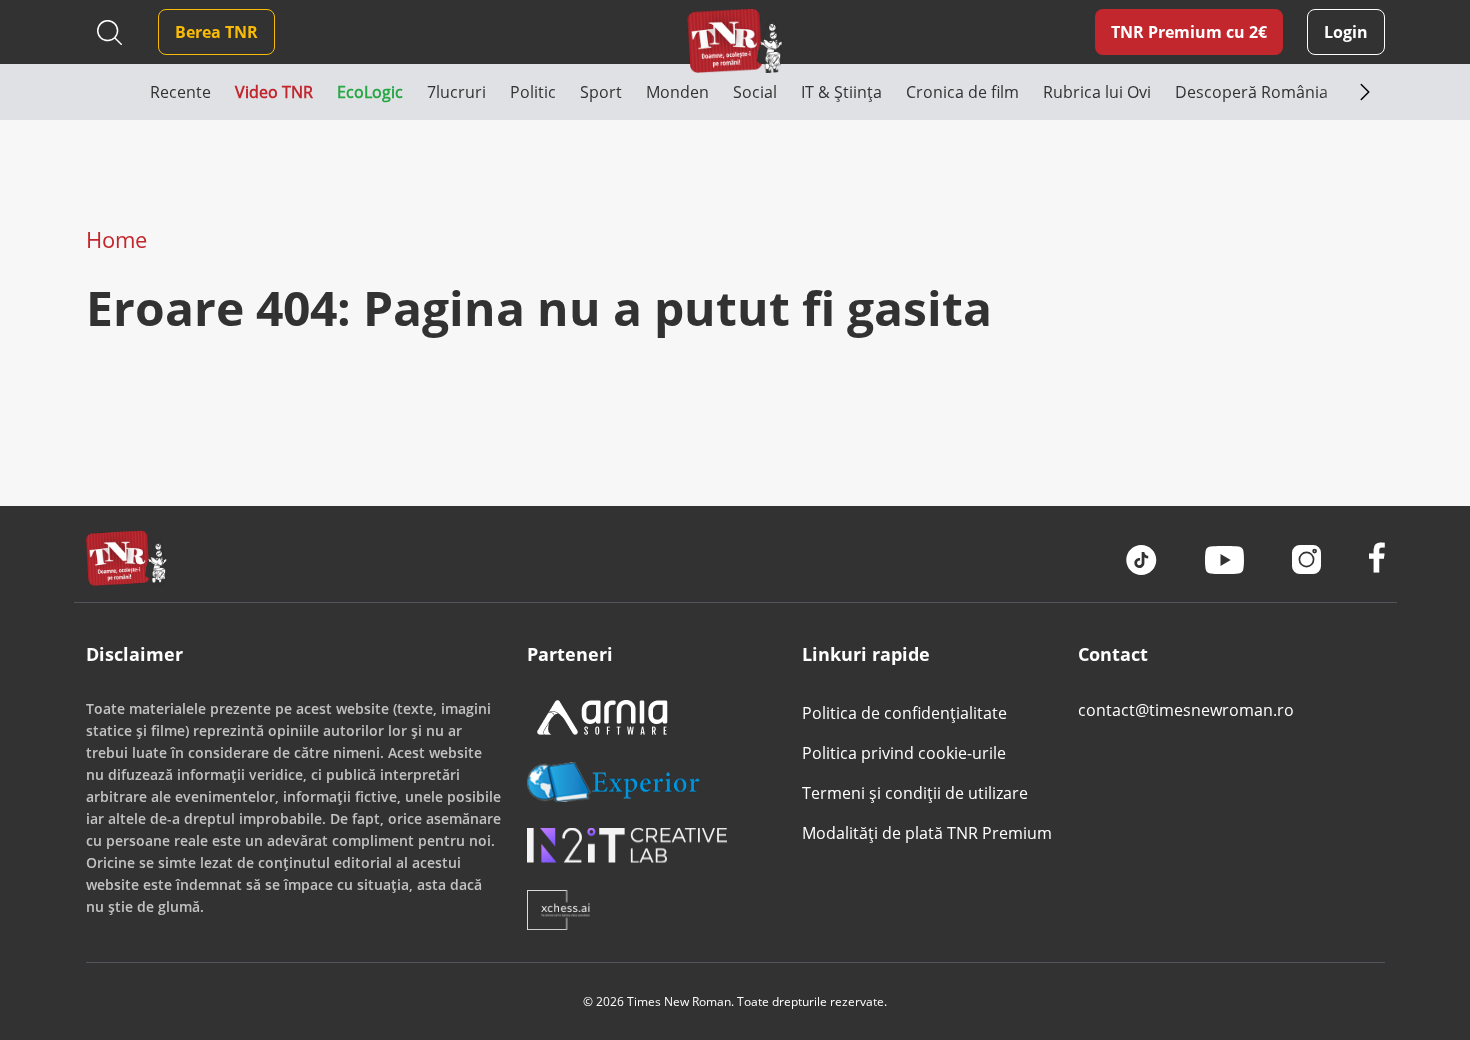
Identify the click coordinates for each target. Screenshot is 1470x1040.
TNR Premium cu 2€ (1189, 32)
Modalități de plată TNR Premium (927, 833)
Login (1346, 32)
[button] (118, 92)
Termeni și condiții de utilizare (915, 793)
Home (116, 239)
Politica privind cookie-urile (904, 753)
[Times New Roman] (735, 40)
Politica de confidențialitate (904, 713)
